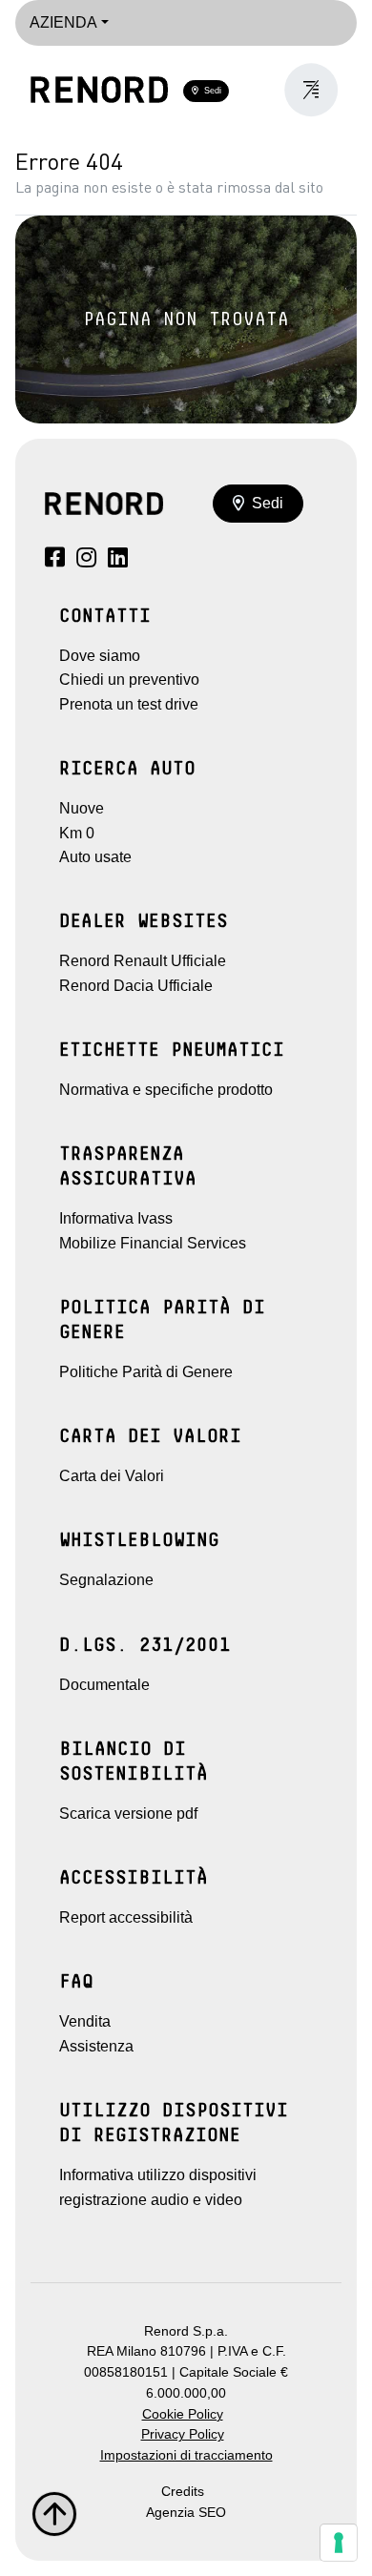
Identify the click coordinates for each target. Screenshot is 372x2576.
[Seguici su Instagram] (86, 560)
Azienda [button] (63, 22)
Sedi (210, 91)
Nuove (82, 808)
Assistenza (96, 2046)
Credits (183, 2492)
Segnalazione (106, 1580)
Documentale (104, 1685)
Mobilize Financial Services (153, 1243)
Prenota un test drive (129, 704)
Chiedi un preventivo (129, 680)
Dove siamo (100, 656)
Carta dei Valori (112, 1476)
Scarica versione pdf (128, 1814)
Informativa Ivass (116, 1218)
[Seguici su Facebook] (55, 560)
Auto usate (95, 857)
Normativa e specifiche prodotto (166, 1090)
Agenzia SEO (186, 2513)
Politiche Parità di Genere (146, 1372)
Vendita (85, 2021)
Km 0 (77, 833)
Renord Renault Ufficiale (143, 961)
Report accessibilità (126, 1917)
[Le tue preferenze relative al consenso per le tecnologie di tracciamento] (339, 2543)
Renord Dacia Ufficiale (136, 986)
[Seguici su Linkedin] (118, 560)
